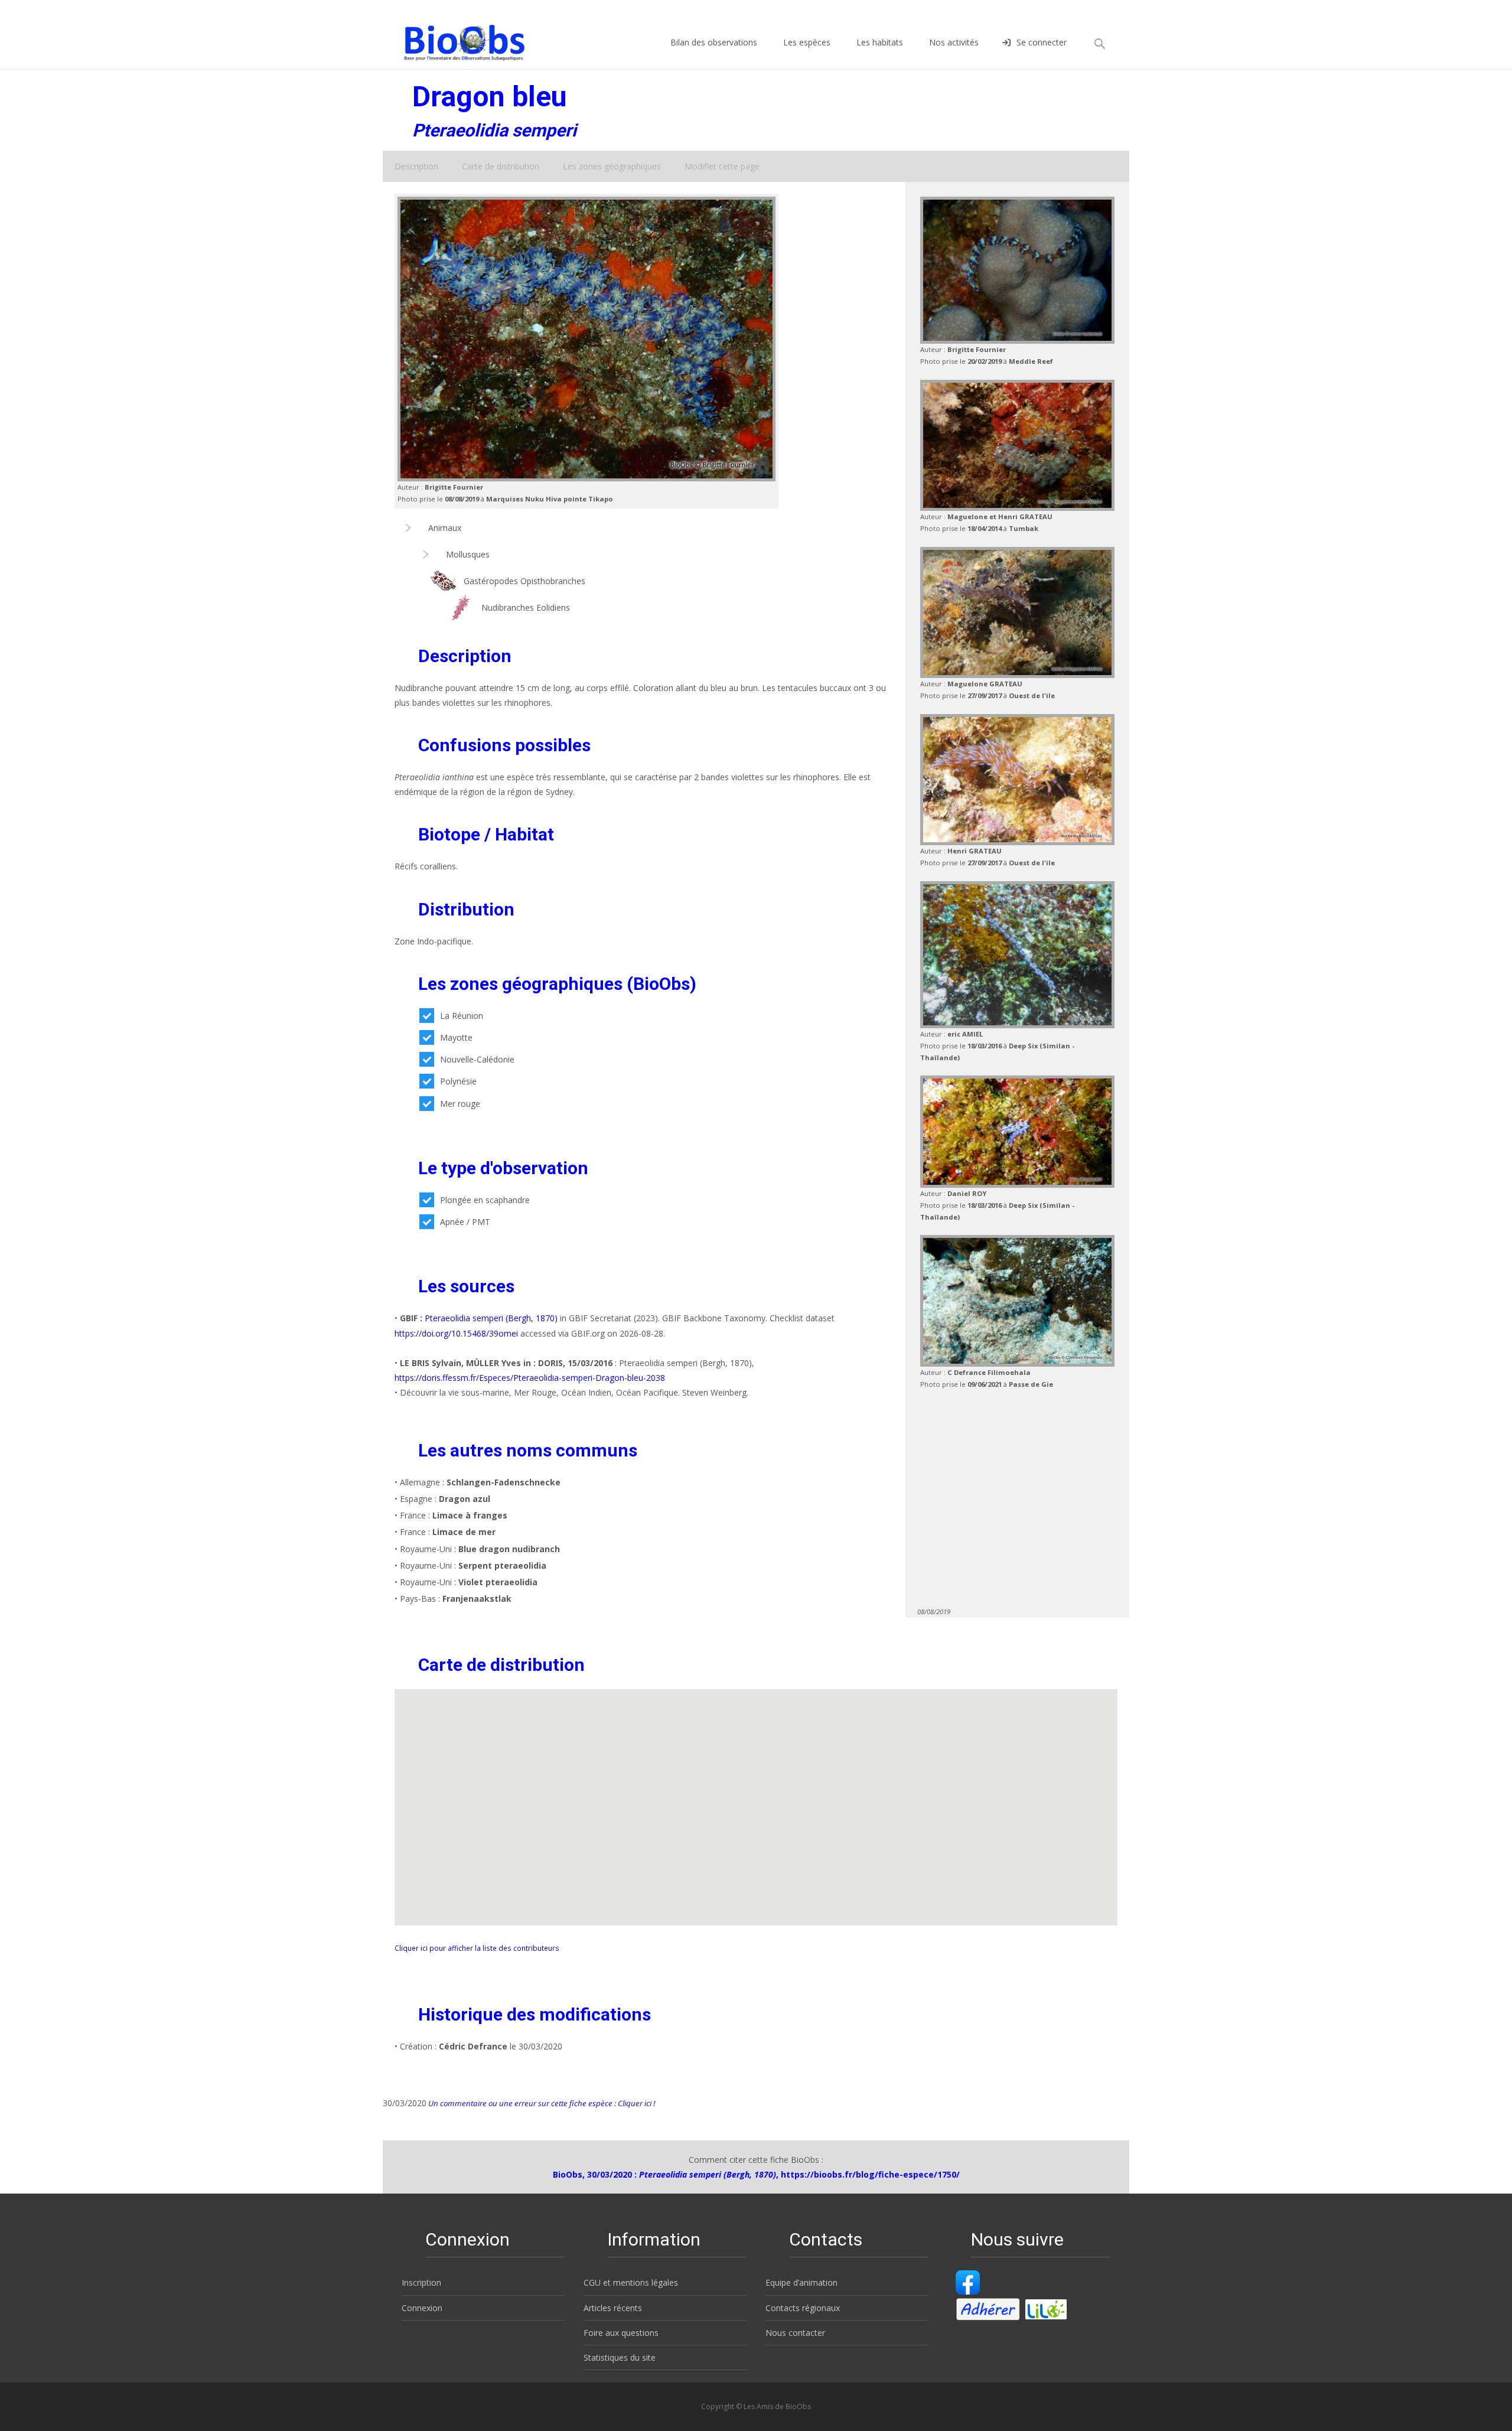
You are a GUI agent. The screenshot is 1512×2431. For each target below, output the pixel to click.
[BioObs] (454, 40)
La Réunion (462, 1016)
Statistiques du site (620, 2357)
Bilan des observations (714, 42)
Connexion (422, 2308)
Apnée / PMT (465, 1222)
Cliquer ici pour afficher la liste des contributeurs (477, 1948)
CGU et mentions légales (631, 2282)
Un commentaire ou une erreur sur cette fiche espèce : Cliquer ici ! (541, 2103)
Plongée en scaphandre (485, 1200)
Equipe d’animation (801, 2282)
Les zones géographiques (612, 166)
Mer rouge (460, 1104)
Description (416, 166)
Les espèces (807, 42)
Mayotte (456, 1037)
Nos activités (954, 42)
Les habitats (880, 42)
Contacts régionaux (803, 2308)
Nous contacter (795, 2333)
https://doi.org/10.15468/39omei (456, 1333)
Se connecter (1042, 42)
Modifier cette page (722, 166)
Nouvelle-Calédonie (477, 1059)
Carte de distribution (501, 166)
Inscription (421, 2282)
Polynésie (458, 1081)
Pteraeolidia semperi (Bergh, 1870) (491, 1318)
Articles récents (613, 2308)
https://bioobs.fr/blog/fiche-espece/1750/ (870, 2174)
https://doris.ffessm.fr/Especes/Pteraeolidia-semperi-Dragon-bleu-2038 (530, 1378)
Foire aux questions (621, 2333)
